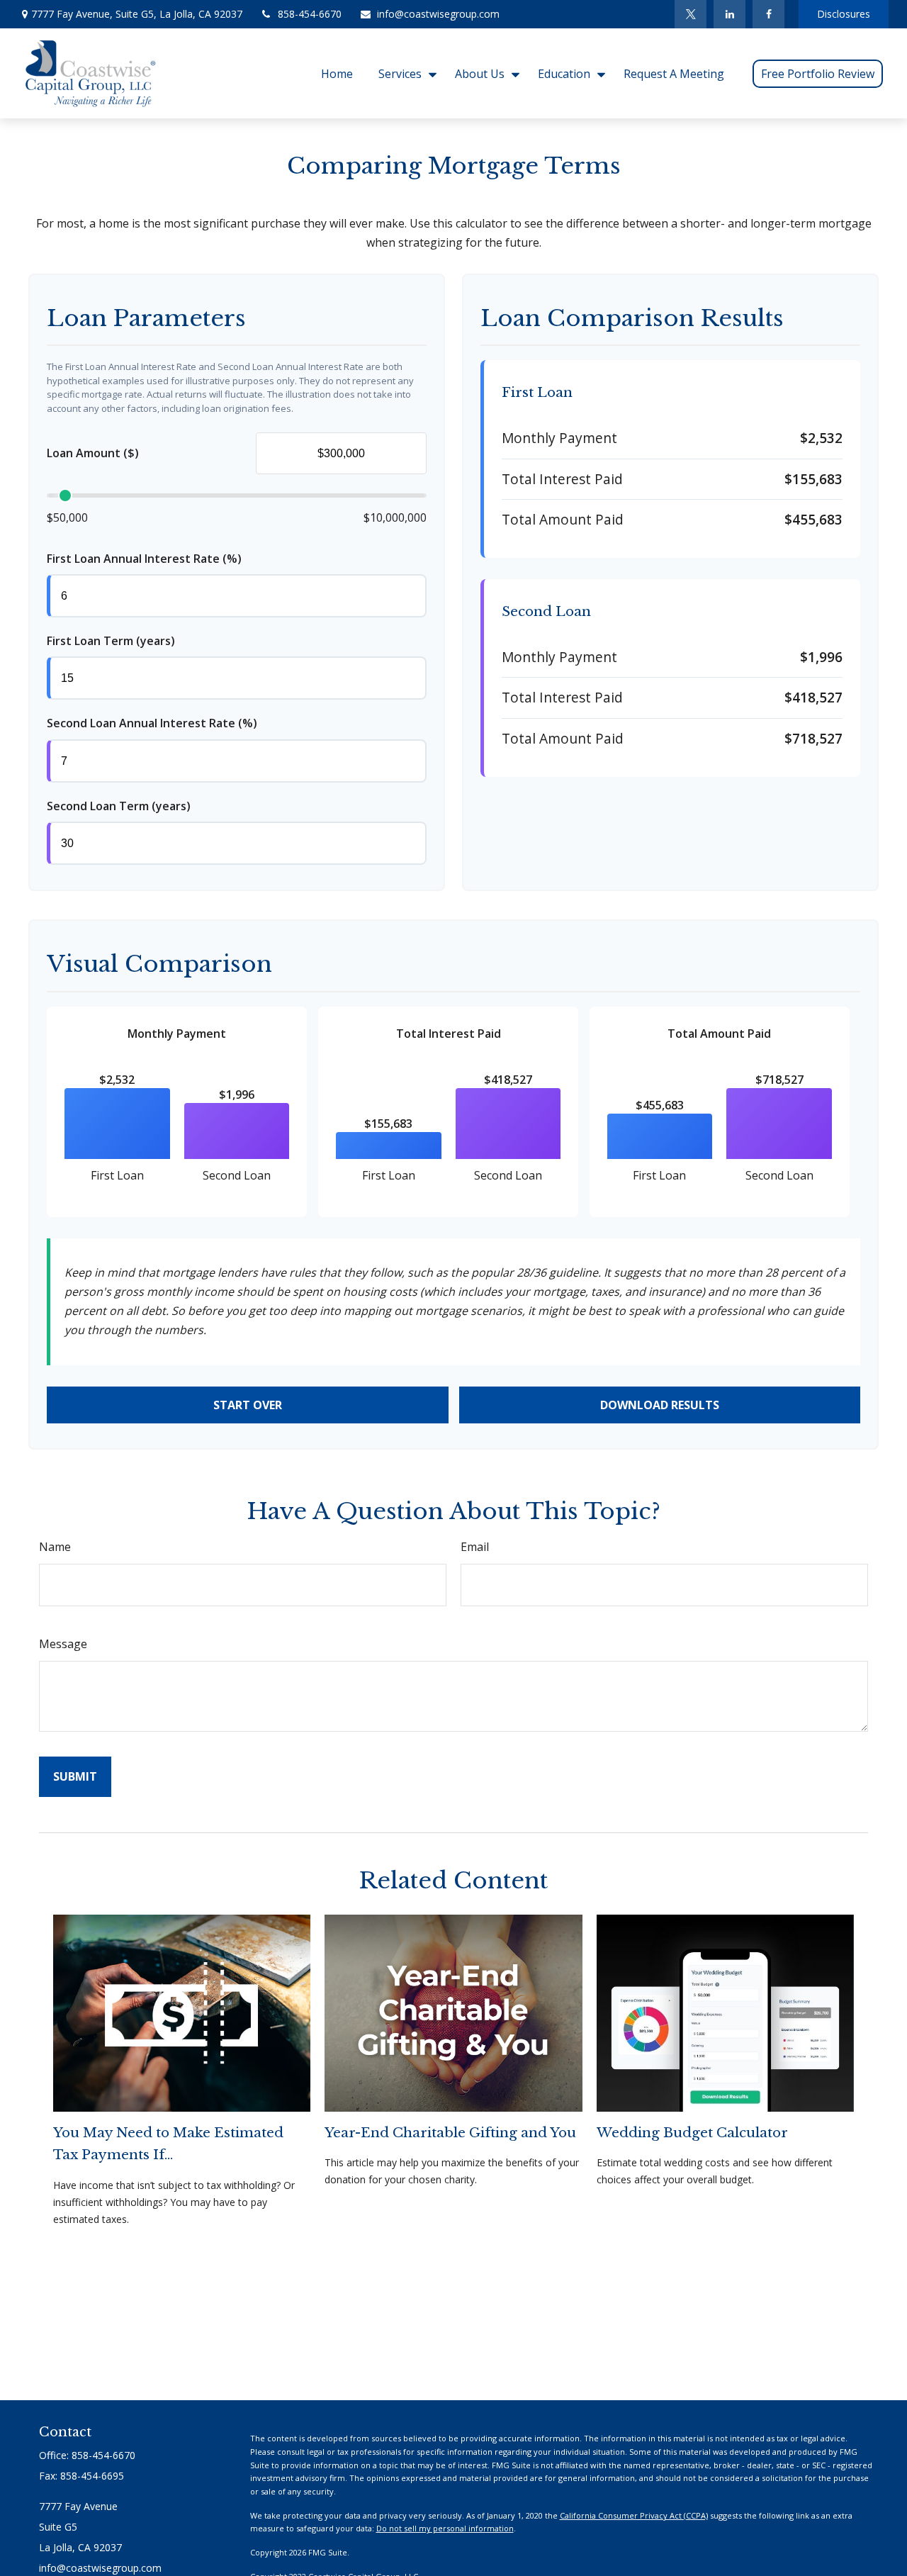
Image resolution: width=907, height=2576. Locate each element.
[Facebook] (768, 14)
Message (63, 1644)
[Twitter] (691, 14)
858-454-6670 (310, 14)
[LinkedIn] (729, 14)
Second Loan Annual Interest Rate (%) (152, 723)
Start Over (248, 1405)
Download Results (660, 1405)
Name (55, 1547)
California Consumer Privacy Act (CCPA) (634, 2515)
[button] (337, 73)
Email (475, 1547)
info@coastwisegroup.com (438, 14)
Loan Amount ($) (93, 453)
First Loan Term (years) (111, 641)
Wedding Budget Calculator (692, 2133)
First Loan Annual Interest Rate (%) (144, 559)
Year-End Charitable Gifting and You (450, 2133)
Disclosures (844, 14)
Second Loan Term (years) (119, 806)
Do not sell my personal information (445, 2528)
